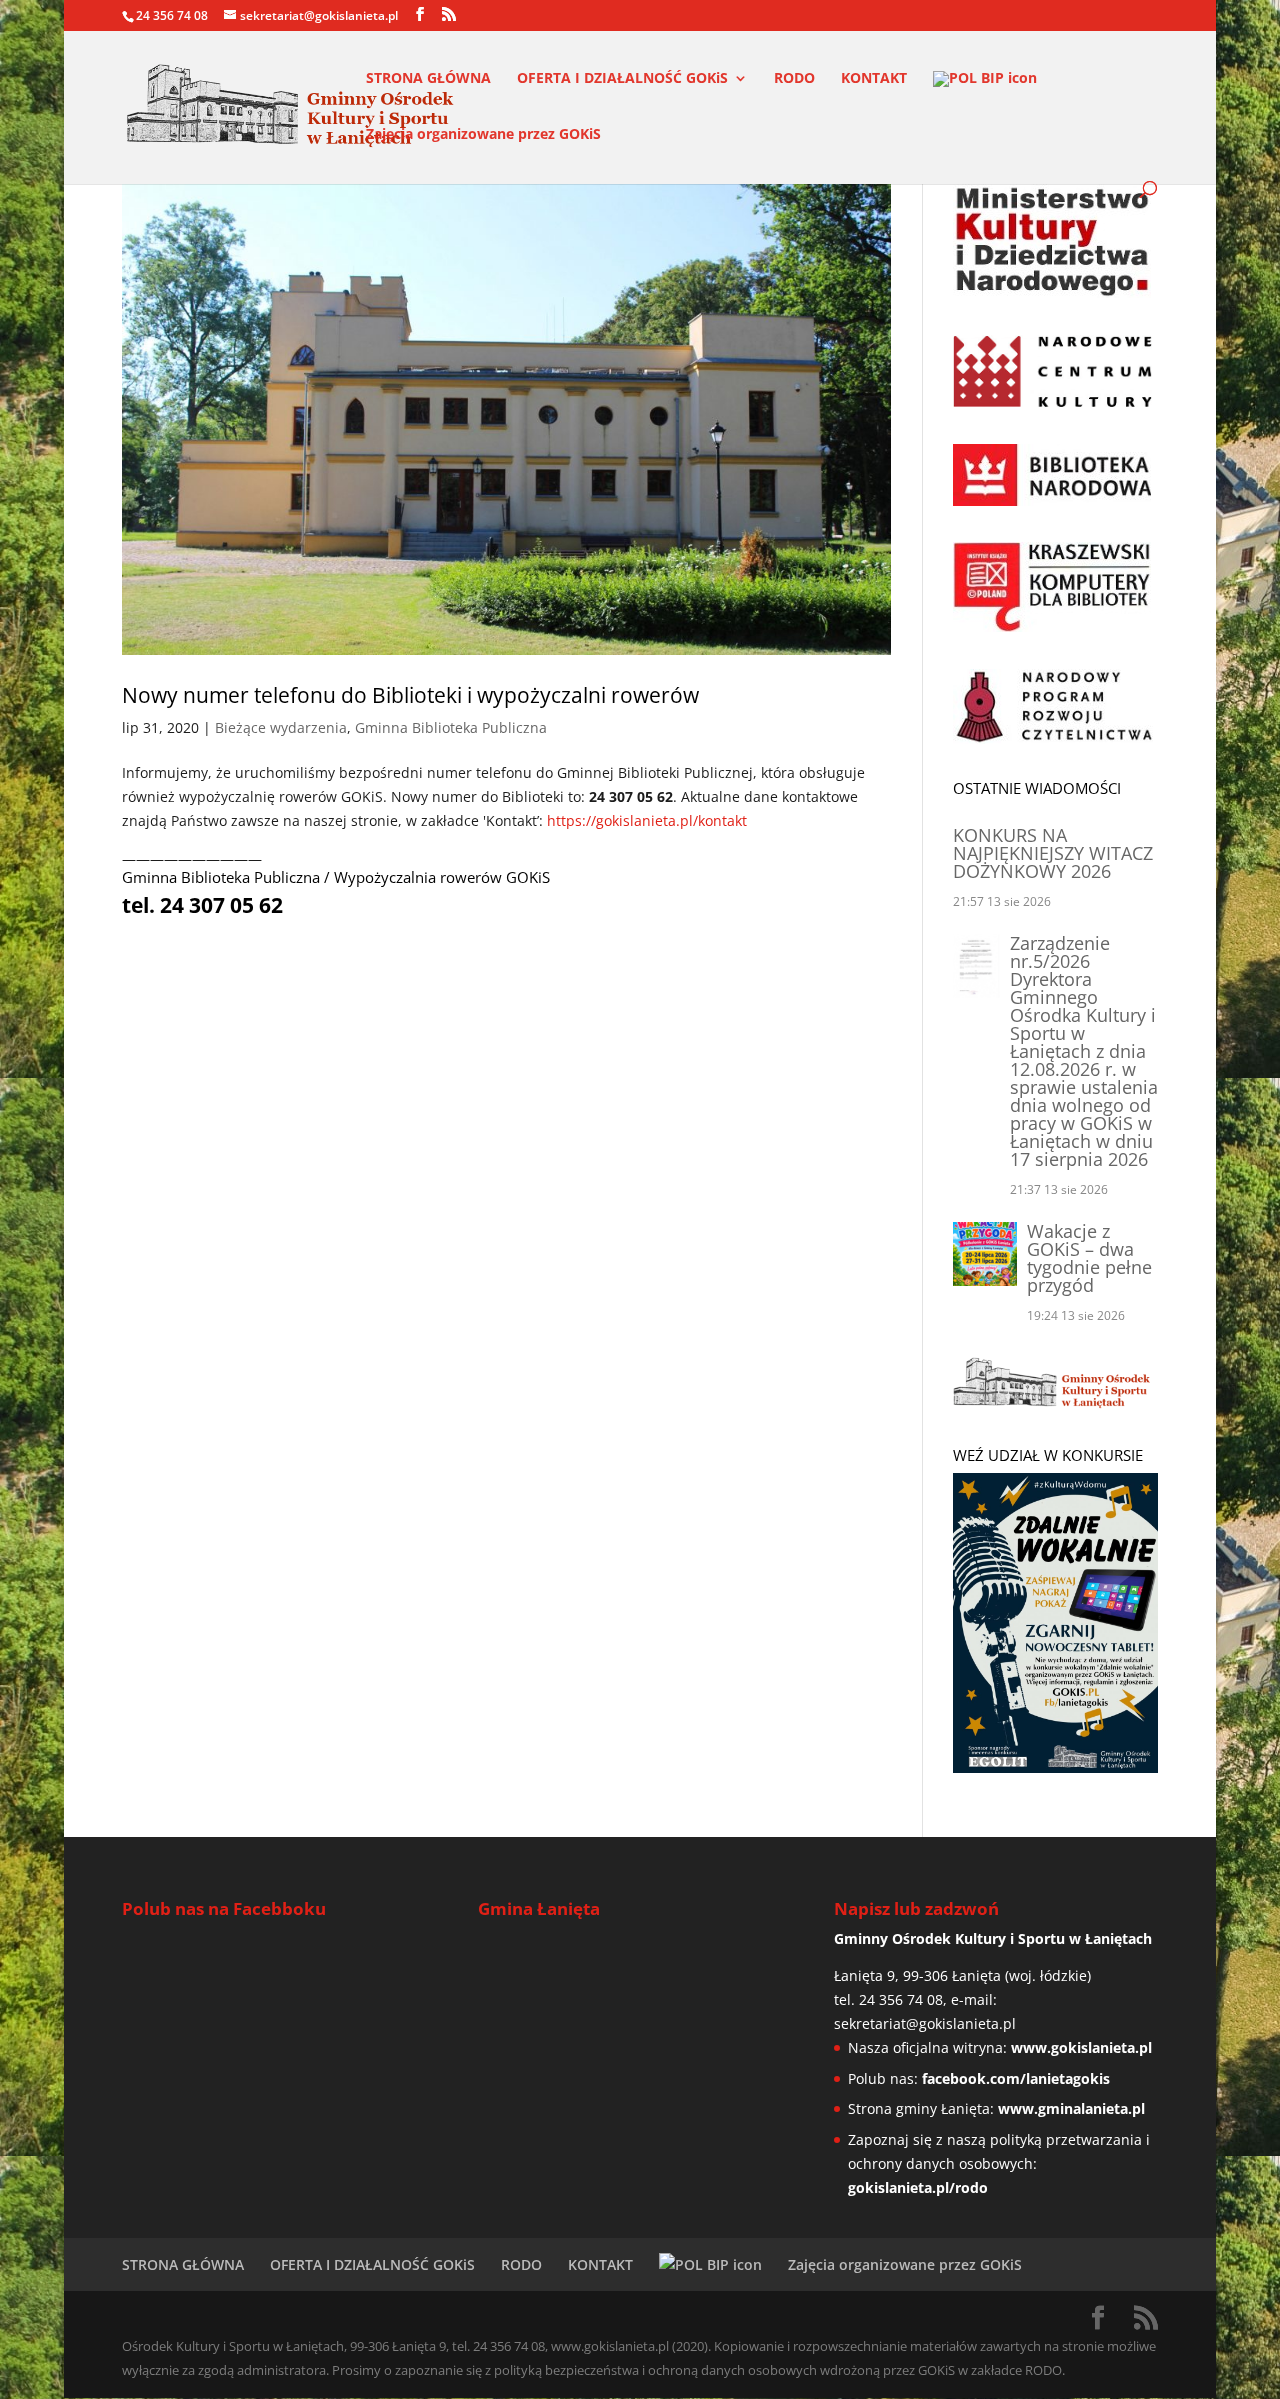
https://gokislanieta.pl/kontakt (647, 820)
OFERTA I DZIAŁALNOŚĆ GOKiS (622, 79)
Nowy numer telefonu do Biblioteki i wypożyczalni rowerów (410, 695)
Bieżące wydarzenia (281, 727)
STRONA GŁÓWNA (428, 79)
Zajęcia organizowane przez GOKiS (483, 135)
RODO (794, 79)
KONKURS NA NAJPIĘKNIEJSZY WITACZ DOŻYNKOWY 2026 (1053, 853)
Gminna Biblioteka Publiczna (451, 727)
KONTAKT (874, 79)
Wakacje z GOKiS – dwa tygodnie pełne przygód (1089, 1258)
